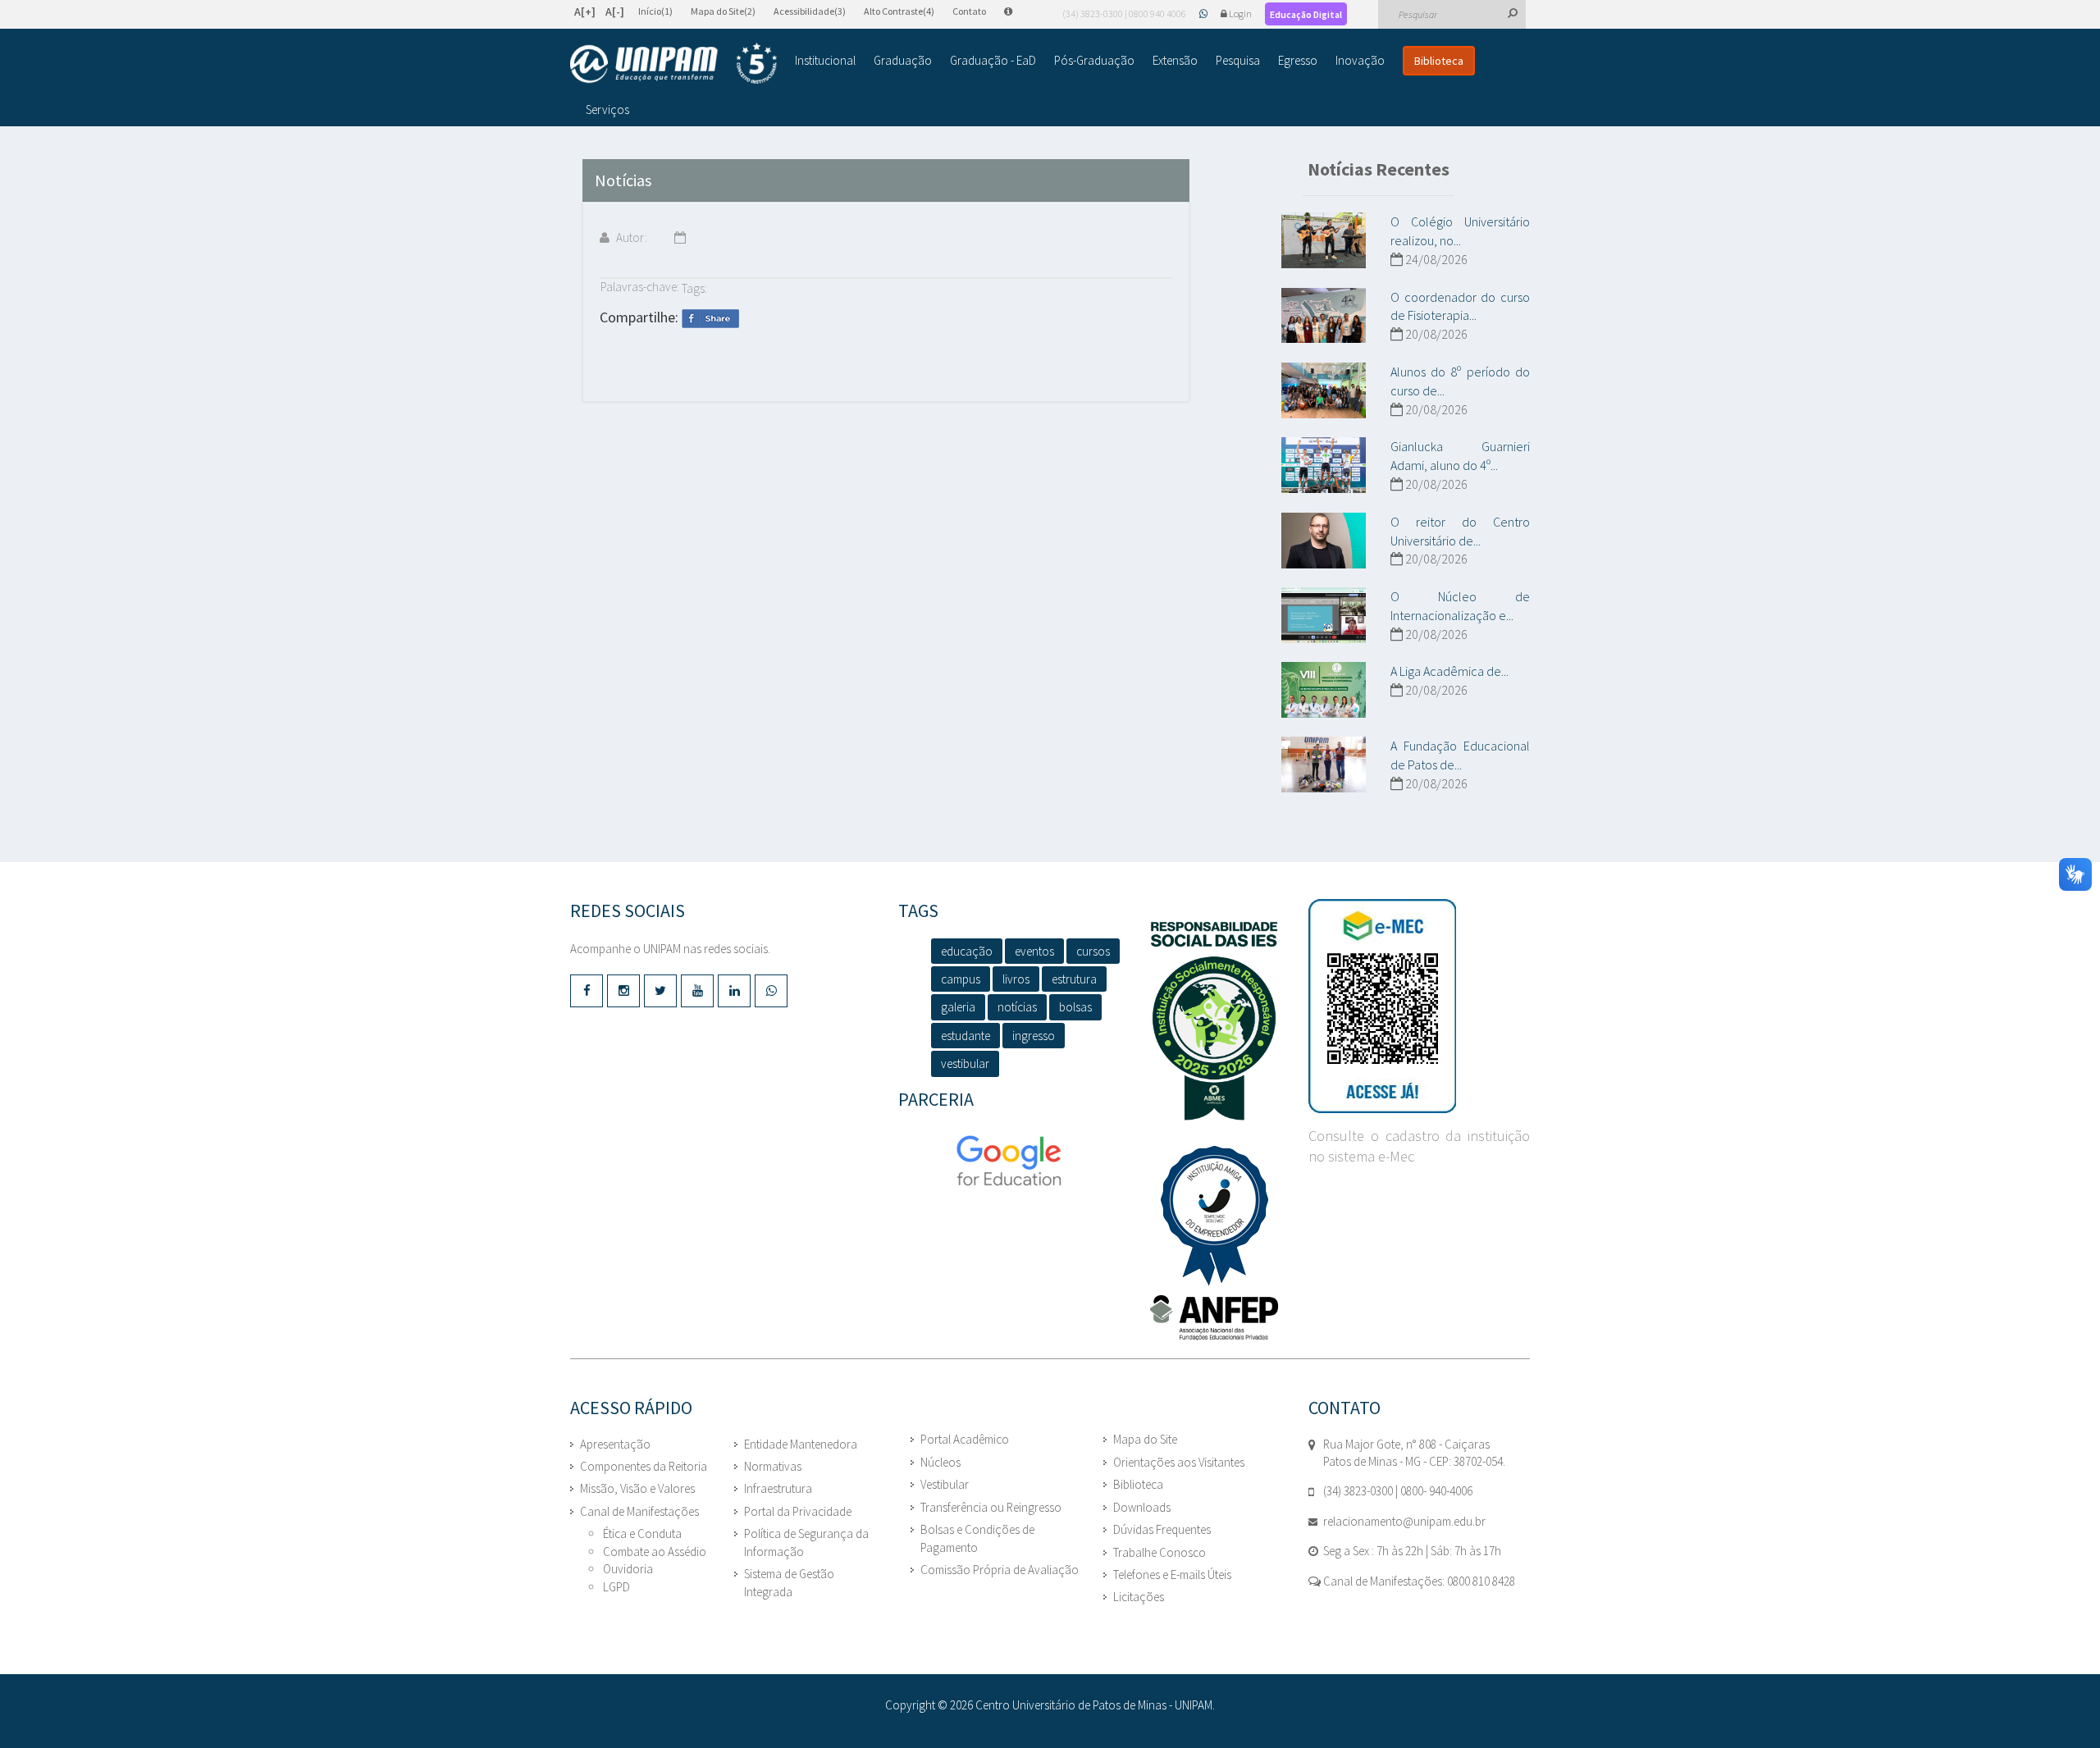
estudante (966, 1036)
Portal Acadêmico (965, 1439)
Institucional (825, 60)
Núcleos (940, 1462)
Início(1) (655, 11)
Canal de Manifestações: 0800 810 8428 (1418, 1581)
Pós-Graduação (1094, 60)
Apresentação (615, 1444)
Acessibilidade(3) (810, 11)
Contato (969, 11)
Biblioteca (1439, 61)
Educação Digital (1306, 14)
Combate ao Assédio (655, 1552)
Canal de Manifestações (639, 1511)
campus (961, 979)
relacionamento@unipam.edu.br (1404, 1521)
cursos (1093, 951)
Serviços (607, 110)
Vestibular (945, 1484)
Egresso (1298, 60)
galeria (958, 1007)
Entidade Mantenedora (801, 1444)
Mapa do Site (1145, 1439)
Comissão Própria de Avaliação (1000, 1570)
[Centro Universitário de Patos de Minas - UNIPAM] (673, 63)
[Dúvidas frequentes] (1016, 11)
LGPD (616, 1587)
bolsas (1075, 1007)
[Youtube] (697, 991)
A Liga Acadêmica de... (1449, 671)
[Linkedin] (734, 991)
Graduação (903, 60)
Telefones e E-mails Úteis (1172, 1575)
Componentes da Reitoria (644, 1466)
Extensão (1175, 60)
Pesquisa (1238, 60)
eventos (1034, 951)
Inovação (1360, 60)
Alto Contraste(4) (899, 11)
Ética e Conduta (642, 1533)
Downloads (1142, 1507)
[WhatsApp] (1204, 14)
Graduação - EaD (993, 60)
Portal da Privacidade (798, 1511)
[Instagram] (623, 991)
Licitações (1139, 1597)
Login (1240, 14)
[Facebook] (587, 991)
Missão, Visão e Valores (637, 1488)
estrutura (1074, 979)
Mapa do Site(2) (723, 11)
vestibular (965, 1063)
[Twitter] (660, 991)
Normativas (773, 1466)
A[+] (585, 11)
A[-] (615, 11)
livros (1016, 979)
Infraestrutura (778, 1488)
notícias (1017, 1007)
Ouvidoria (628, 1569)
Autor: (630, 237)
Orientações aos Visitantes (1179, 1462)
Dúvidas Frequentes (1162, 1529)
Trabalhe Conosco (1160, 1552)
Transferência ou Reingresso (991, 1507)
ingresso (1034, 1036)
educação (967, 951)
